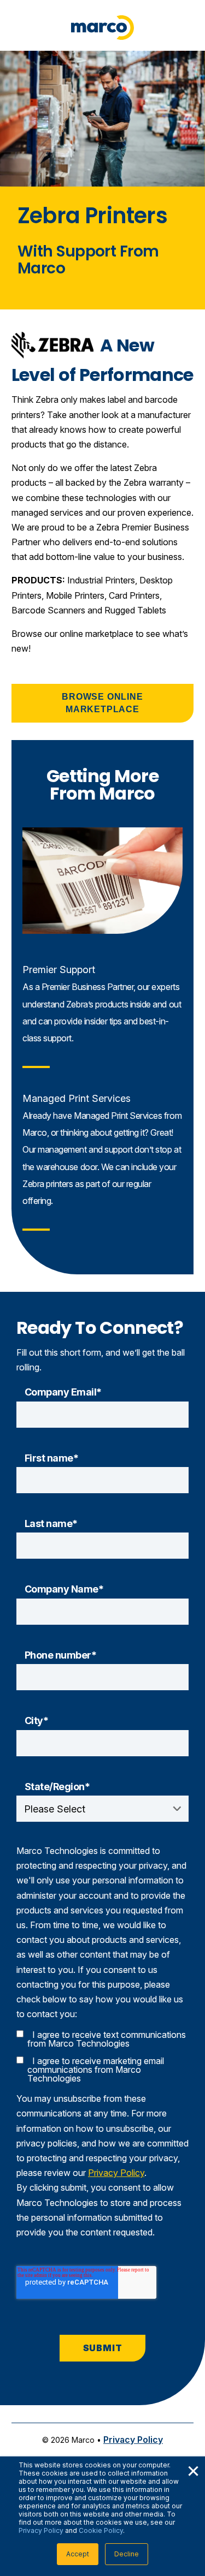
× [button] (193, 2470)
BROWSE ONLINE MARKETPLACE (102, 703)
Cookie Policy (101, 2530)
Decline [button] (127, 2554)
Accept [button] (78, 2554)
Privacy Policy (41, 2530)
